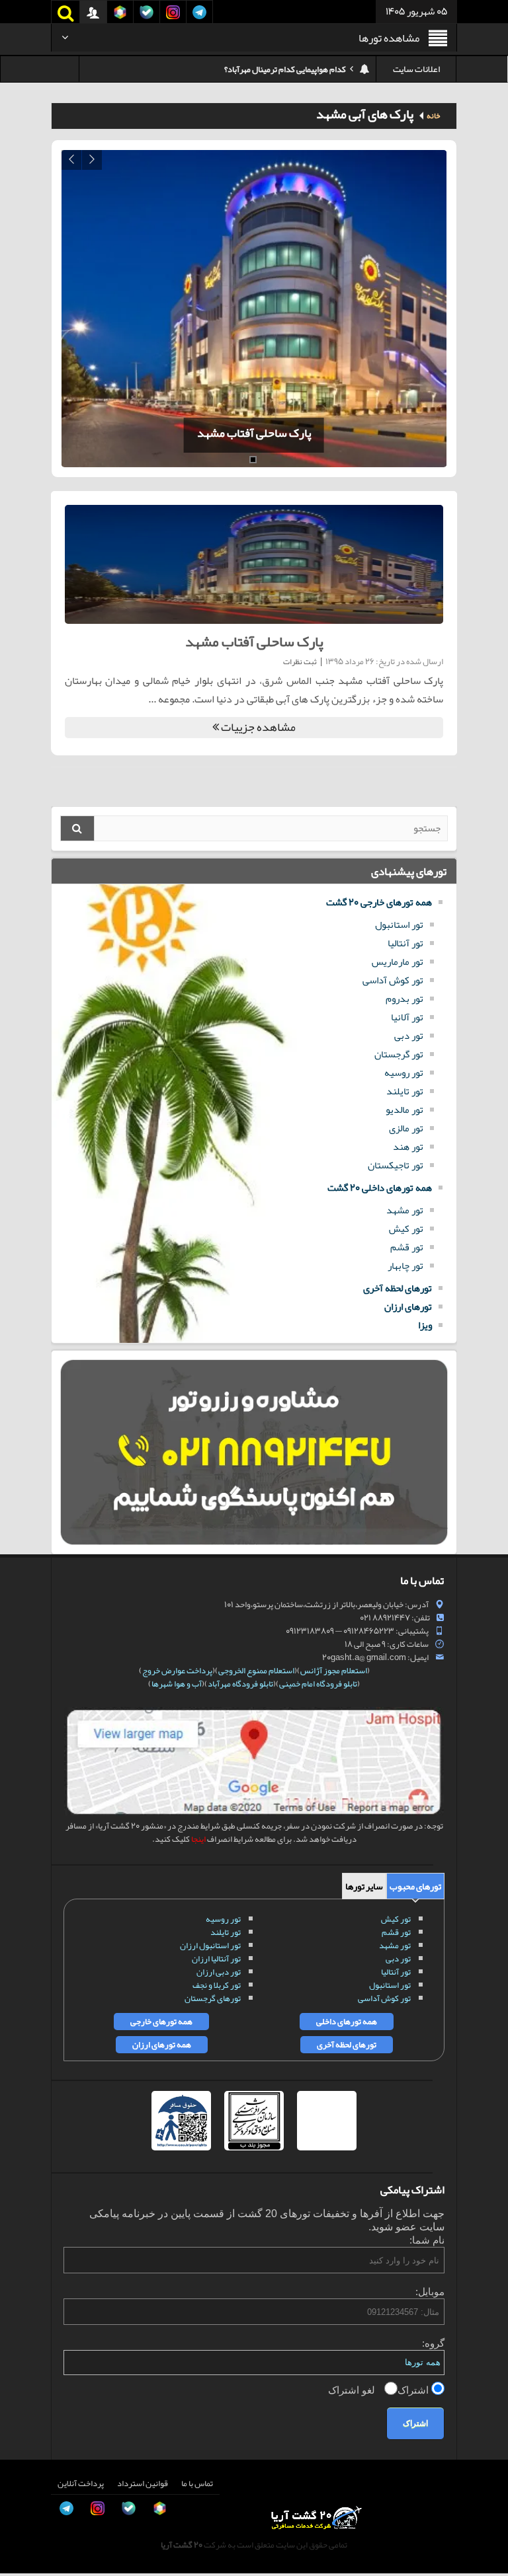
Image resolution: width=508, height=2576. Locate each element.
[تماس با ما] (24, 2423)
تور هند (408, 1147)
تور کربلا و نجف (217, 1985)
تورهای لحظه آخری (398, 1288)
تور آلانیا (407, 1017)
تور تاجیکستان (396, 1165)
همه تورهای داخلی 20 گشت (380, 1188)
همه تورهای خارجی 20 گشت (379, 902)
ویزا (425, 1325)
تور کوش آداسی (393, 980)
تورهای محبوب (415, 1886)
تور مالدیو (404, 1110)
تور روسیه (404, 1073)
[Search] (77, 828)
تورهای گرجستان (213, 1998)
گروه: (433, 2343)
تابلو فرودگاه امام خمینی (318, 1684)
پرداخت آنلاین (81, 2483)
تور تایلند (405, 1091)
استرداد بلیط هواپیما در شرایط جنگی (287, 69)
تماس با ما (197, 2483)
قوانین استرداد (143, 2483)
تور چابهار (405, 1266)
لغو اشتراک (353, 2390)
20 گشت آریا (182, 2545)
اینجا (198, 1839)
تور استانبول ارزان (210, 1946)
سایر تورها (364, 1886)
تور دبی (409, 1036)
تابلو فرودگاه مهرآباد (240, 1684)
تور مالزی (406, 1128)
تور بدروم (404, 999)
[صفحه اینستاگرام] (24, 2542)
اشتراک (414, 2390)
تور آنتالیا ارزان (216, 1959)
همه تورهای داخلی (347, 2022)
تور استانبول (399, 925)
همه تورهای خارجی (161, 2022)
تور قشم (407, 1247)
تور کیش (406, 1229)
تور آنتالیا (405, 943)
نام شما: (427, 2240)
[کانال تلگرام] (24, 2513)
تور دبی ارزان (219, 1972)
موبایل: (430, 2292)
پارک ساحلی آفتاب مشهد (247, 433)
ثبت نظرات (300, 662)
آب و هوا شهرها (177, 1684)
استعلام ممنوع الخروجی (256, 1671)
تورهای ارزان (408, 1307)
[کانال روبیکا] (24, 2453)
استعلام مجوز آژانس (334, 1671)
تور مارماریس (398, 962)
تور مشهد (405, 1210)
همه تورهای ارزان (162, 2045)
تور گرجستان (399, 1054)
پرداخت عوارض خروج (177, 1671)
